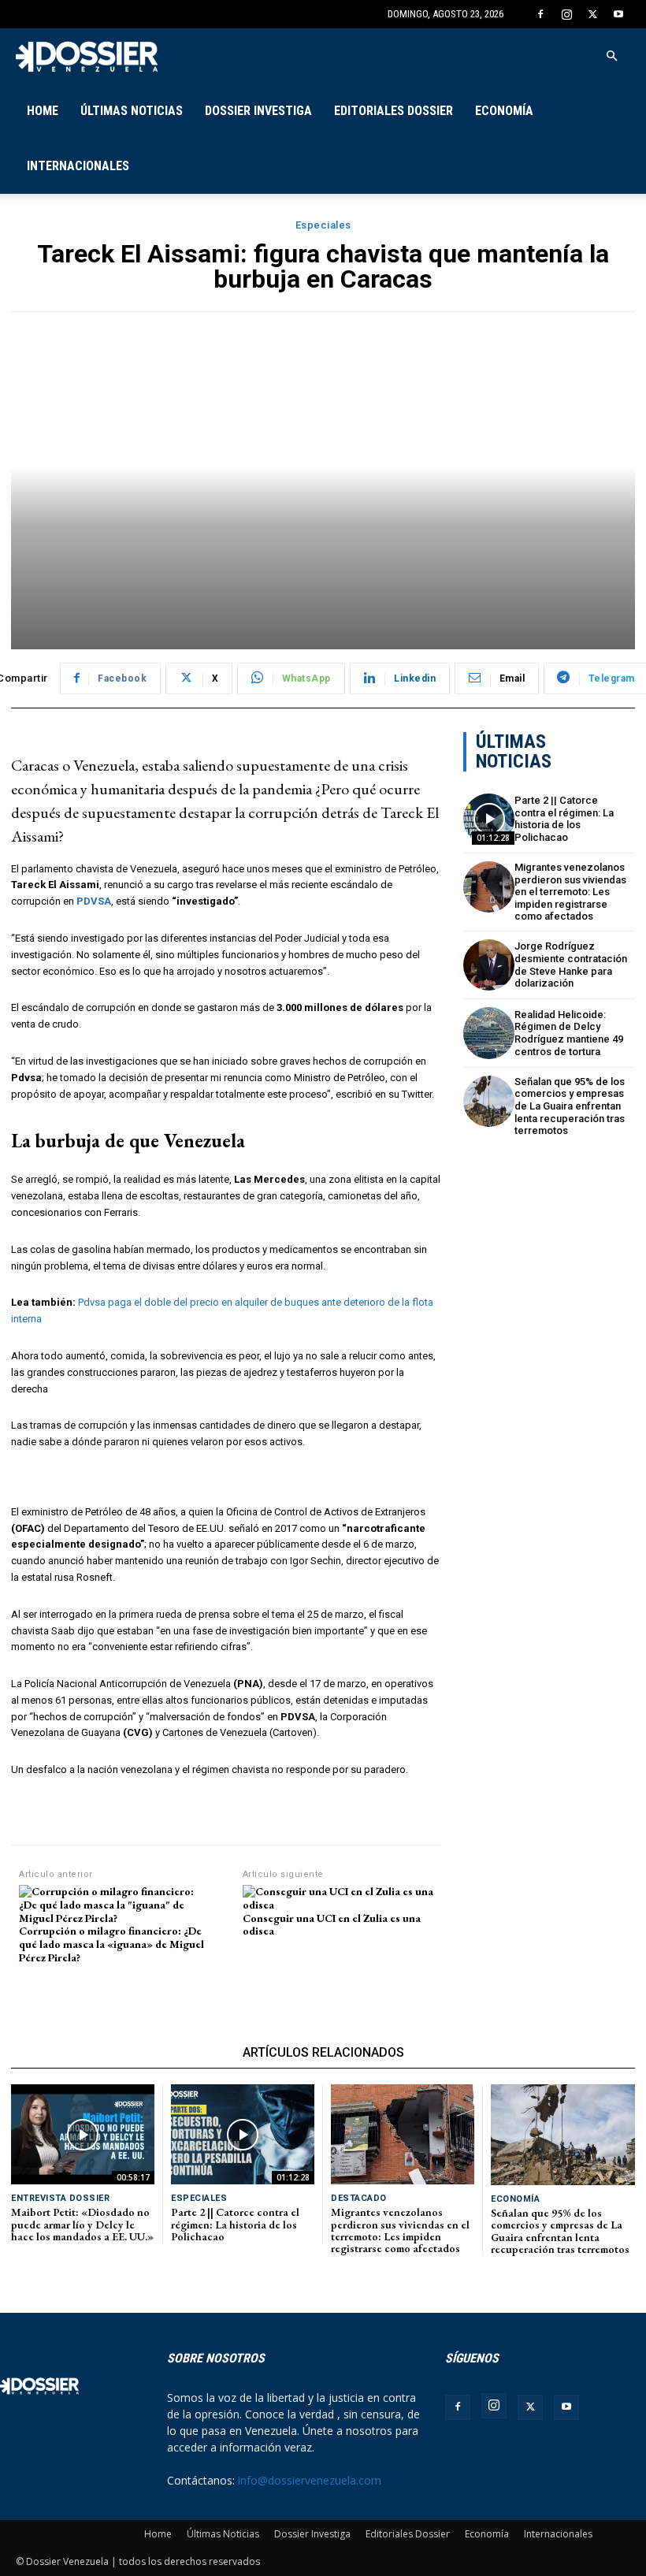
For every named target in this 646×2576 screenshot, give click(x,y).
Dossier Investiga (258, 111)
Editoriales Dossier (394, 111)
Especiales (323, 225)
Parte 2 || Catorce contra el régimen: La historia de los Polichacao (564, 819)
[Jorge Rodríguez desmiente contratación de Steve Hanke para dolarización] (489, 965)
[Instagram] (566, 14)
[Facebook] (540, 14)
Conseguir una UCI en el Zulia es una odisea (332, 1925)
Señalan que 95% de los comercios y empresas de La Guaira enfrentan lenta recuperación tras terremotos (570, 1106)
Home (43, 111)
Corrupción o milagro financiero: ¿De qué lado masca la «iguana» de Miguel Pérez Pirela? (111, 1944)
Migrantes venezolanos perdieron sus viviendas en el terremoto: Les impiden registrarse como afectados (570, 892)
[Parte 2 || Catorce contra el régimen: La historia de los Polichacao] (489, 819)
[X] (592, 14)
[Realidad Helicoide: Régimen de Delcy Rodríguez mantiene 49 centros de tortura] (489, 1033)
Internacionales (78, 166)
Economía (504, 111)
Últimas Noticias (132, 111)
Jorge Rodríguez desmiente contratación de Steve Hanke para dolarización (571, 965)
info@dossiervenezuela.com (310, 2480)
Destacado (359, 2198)
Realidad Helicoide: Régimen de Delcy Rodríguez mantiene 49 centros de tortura (569, 1033)
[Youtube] (618, 14)
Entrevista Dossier (60, 2198)
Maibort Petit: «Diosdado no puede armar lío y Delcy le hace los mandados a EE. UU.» (82, 2224)
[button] (611, 56)
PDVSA (93, 901)
